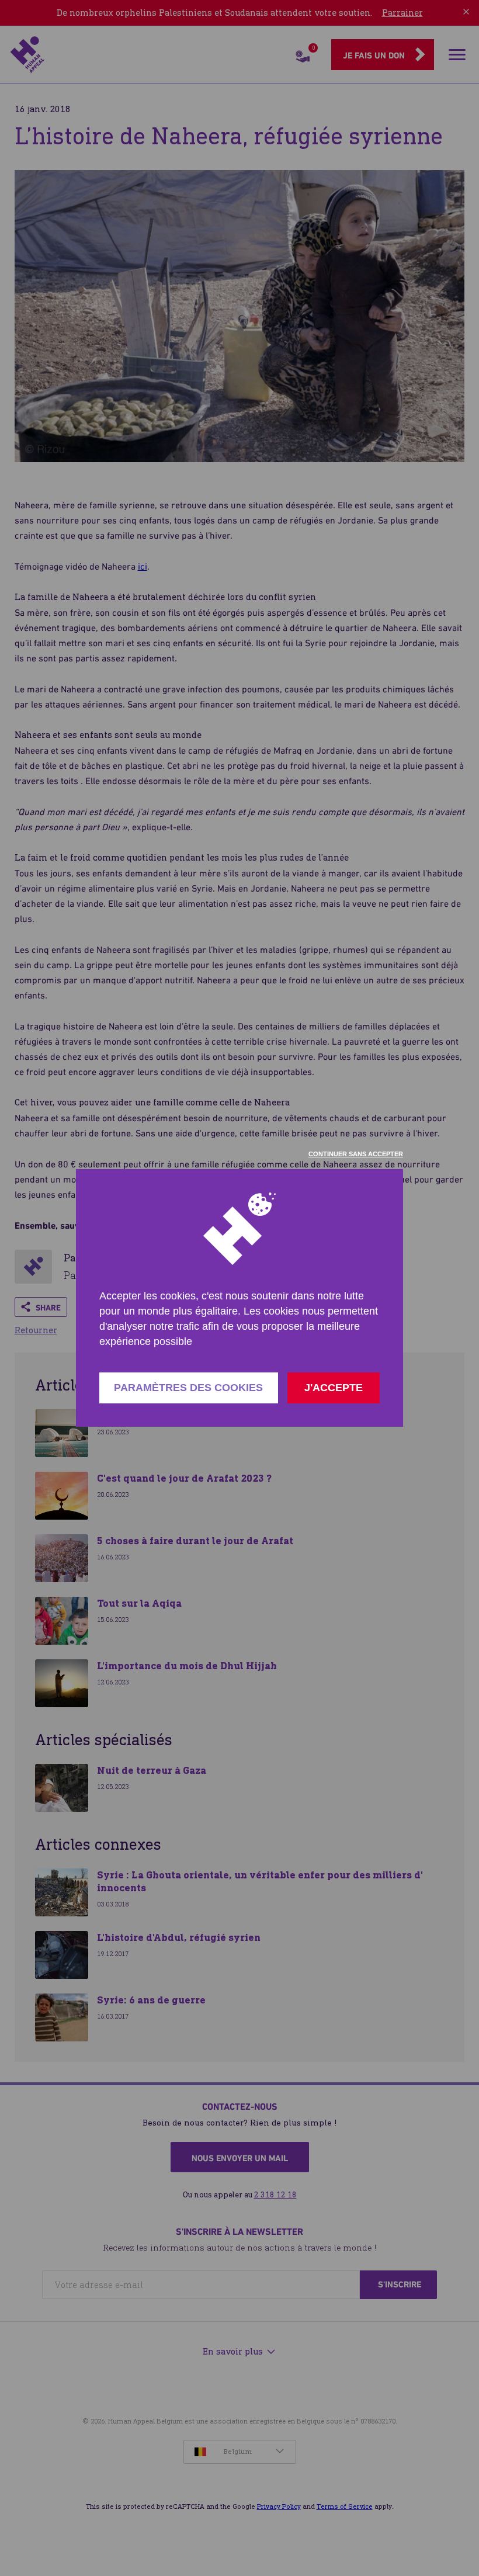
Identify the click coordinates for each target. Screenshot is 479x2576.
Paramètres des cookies (188, 1388)
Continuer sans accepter (356, 1154)
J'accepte (334, 1388)
